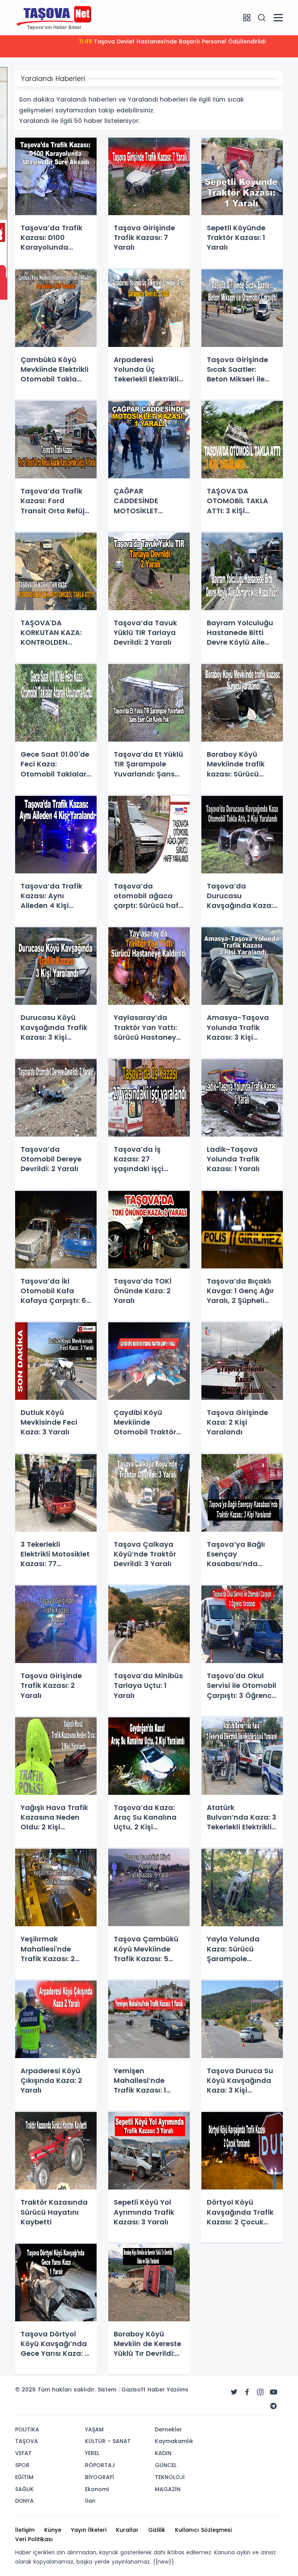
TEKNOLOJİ (170, 2477)
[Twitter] (234, 2392)
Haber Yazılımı (168, 2390)
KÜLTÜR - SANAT (108, 2441)
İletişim (25, 2530)
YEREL (92, 2453)
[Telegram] (274, 2406)
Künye (53, 2530)
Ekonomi (97, 2489)
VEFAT (23, 2453)
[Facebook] (247, 2392)
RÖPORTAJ (100, 2465)
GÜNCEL (166, 2465)
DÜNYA (24, 2501)
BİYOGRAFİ (100, 2477)
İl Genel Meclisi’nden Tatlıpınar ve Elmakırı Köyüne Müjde (172, 41)
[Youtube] (274, 2392)
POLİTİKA (27, 2429)
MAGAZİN (168, 2489)
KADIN (163, 2453)
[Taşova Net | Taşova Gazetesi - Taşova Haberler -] (54, 17)
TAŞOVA (27, 2441)
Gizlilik (157, 2530)
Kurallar (127, 2530)
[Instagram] (260, 2392)
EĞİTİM (24, 2477)
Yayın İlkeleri (89, 2530)
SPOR (22, 2465)
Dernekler (168, 2429)
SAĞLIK (24, 2489)
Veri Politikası (34, 2539)
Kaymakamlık (174, 2441)
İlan (90, 2501)
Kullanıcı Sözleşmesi (203, 2530)
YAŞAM (94, 2429)
